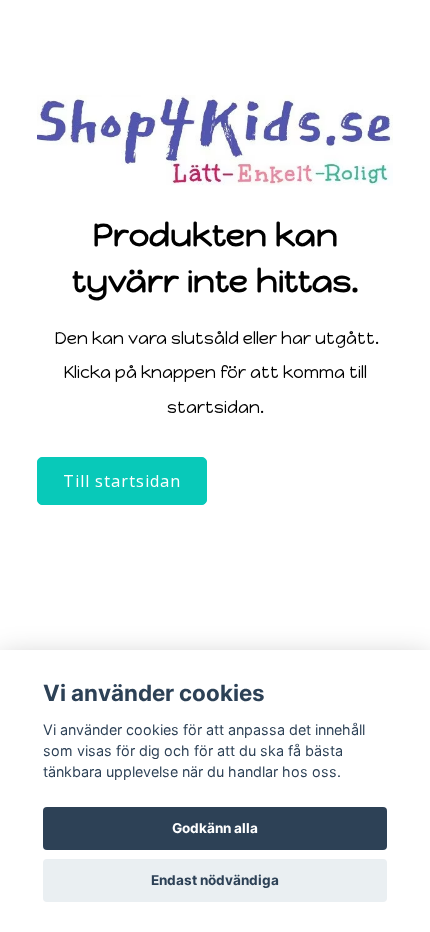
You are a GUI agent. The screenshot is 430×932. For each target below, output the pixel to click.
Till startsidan (122, 481)
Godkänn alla (215, 828)
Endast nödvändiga (215, 880)
